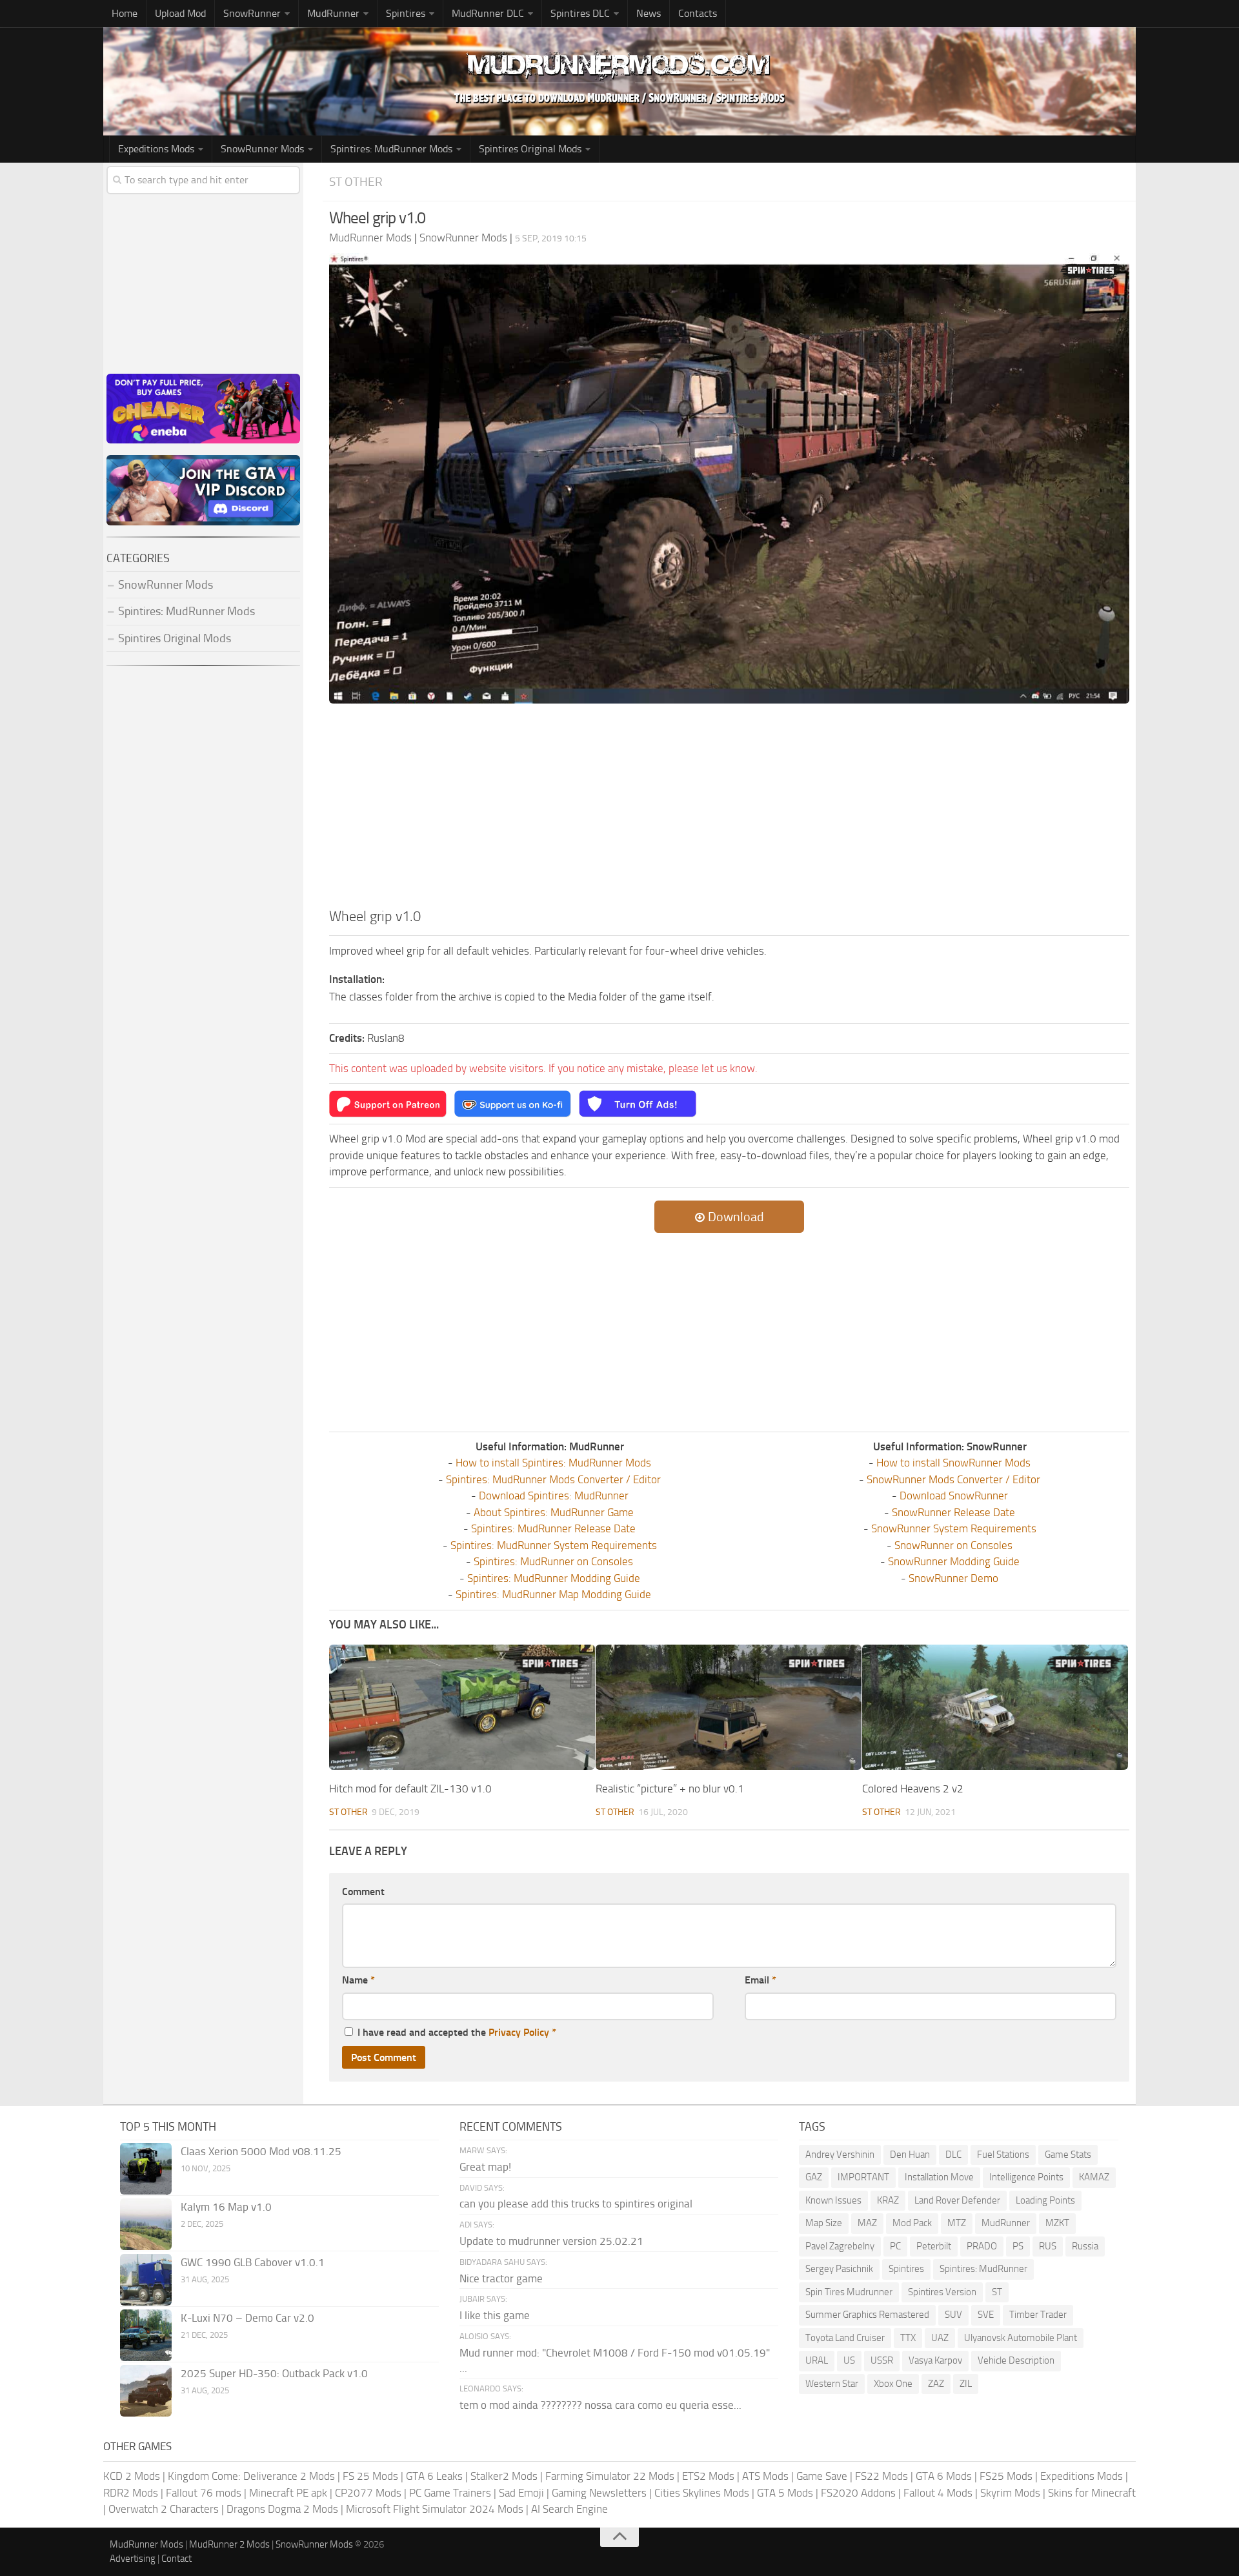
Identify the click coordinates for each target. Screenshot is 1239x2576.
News (649, 13)
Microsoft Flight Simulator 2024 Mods (435, 2509)
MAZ (867, 2223)
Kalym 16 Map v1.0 (226, 2207)
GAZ (814, 2177)
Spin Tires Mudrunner (849, 2292)
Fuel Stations (1003, 2155)
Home (125, 13)
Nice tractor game (501, 2278)
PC (895, 2246)
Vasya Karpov (935, 2360)
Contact (176, 2559)
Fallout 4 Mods (938, 2493)
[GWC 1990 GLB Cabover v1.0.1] (146, 2280)
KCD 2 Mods (132, 2476)
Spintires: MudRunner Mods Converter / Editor (553, 1479)
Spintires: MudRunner (983, 2269)
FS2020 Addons (858, 2493)
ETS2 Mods (708, 2476)
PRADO (982, 2246)
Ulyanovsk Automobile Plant (1021, 2338)
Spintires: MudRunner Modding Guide (554, 1578)
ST (997, 2292)
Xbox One (893, 2384)
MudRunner (1006, 2223)
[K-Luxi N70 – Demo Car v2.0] (146, 2335)
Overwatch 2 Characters (164, 2509)
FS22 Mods (881, 2476)
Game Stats (1068, 2155)
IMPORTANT (863, 2177)
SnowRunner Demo (953, 1578)
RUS (1048, 2246)
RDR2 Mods (131, 2493)
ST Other (356, 182)
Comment (363, 1891)
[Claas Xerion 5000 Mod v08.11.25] (146, 2169)
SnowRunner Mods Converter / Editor (953, 1479)
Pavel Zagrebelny (840, 2246)
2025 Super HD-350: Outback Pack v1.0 (274, 2373)
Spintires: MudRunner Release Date (553, 1528)
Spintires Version (942, 2292)
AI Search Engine (569, 2509)
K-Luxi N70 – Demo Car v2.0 (247, 2318)
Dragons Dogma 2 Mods (282, 2509)
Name (358, 1980)
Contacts (698, 13)
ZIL (966, 2384)
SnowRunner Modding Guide (954, 1561)
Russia (1085, 2246)
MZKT (1057, 2223)
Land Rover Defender (957, 2200)
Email (761, 1980)
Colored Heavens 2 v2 (913, 1789)
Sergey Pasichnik (839, 2269)
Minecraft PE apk (288, 2493)
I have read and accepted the (457, 2032)
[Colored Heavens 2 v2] (995, 1707)
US (849, 2360)
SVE (986, 2315)
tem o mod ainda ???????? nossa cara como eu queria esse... (600, 2405)
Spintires (906, 2269)
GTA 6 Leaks (434, 2476)
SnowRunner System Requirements (954, 1528)
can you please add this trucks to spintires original (576, 2204)
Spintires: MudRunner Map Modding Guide (553, 1594)
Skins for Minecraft (1092, 2493)
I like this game (495, 2315)
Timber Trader (1038, 2315)
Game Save (822, 2476)
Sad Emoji (521, 2493)
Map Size (824, 2223)
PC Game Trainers (450, 2493)
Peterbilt (934, 2246)
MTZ (957, 2223)
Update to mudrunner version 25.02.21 (551, 2241)
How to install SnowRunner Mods (953, 1463)
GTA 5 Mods (785, 2493)
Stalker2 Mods (504, 2476)
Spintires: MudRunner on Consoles (553, 1561)
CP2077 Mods (368, 2493)
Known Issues (833, 2200)
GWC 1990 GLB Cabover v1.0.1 (253, 2262)
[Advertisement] (729, 809)
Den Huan (910, 2155)
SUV (953, 2315)
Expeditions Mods (1082, 2476)
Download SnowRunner (954, 1496)
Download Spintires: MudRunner (554, 1496)
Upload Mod (180, 13)
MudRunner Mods (146, 2544)
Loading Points (1045, 2200)
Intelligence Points (1026, 2177)
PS (1018, 2246)
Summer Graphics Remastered (867, 2315)
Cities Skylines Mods (702, 2493)
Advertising (133, 2559)
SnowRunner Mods (262, 149)
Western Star (832, 2384)
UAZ (940, 2338)
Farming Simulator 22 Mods (610, 2476)
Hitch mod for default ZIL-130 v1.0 (410, 1789)
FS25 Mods (1006, 2476)
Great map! (485, 2167)
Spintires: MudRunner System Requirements (554, 1545)
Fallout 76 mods (204, 2493)
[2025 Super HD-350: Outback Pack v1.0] (146, 2391)
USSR (882, 2360)
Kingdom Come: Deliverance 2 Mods (251, 2476)
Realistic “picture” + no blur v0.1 (670, 1789)
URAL (817, 2360)
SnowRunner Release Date (953, 1512)
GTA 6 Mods (944, 2476)
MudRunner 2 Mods (229, 2544)
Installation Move (939, 2177)
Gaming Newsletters (599, 2493)
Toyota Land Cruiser (845, 2338)
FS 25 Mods (370, 2476)
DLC (953, 2155)
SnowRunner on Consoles (953, 1545)
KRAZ (888, 2200)
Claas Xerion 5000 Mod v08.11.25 (261, 2151)
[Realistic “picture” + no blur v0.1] (729, 1707)
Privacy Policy (519, 2032)
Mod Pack (912, 2223)
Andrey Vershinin (840, 2155)
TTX (908, 2338)
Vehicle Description (1016, 2360)
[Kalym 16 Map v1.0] (146, 2224)
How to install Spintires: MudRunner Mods (553, 1463)
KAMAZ (1094, 2177)
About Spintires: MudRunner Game (554, 1512)
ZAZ (936, 2384)
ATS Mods (765, 2476)
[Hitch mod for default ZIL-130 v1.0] (462, 1707)
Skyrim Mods (1010, 2493)
